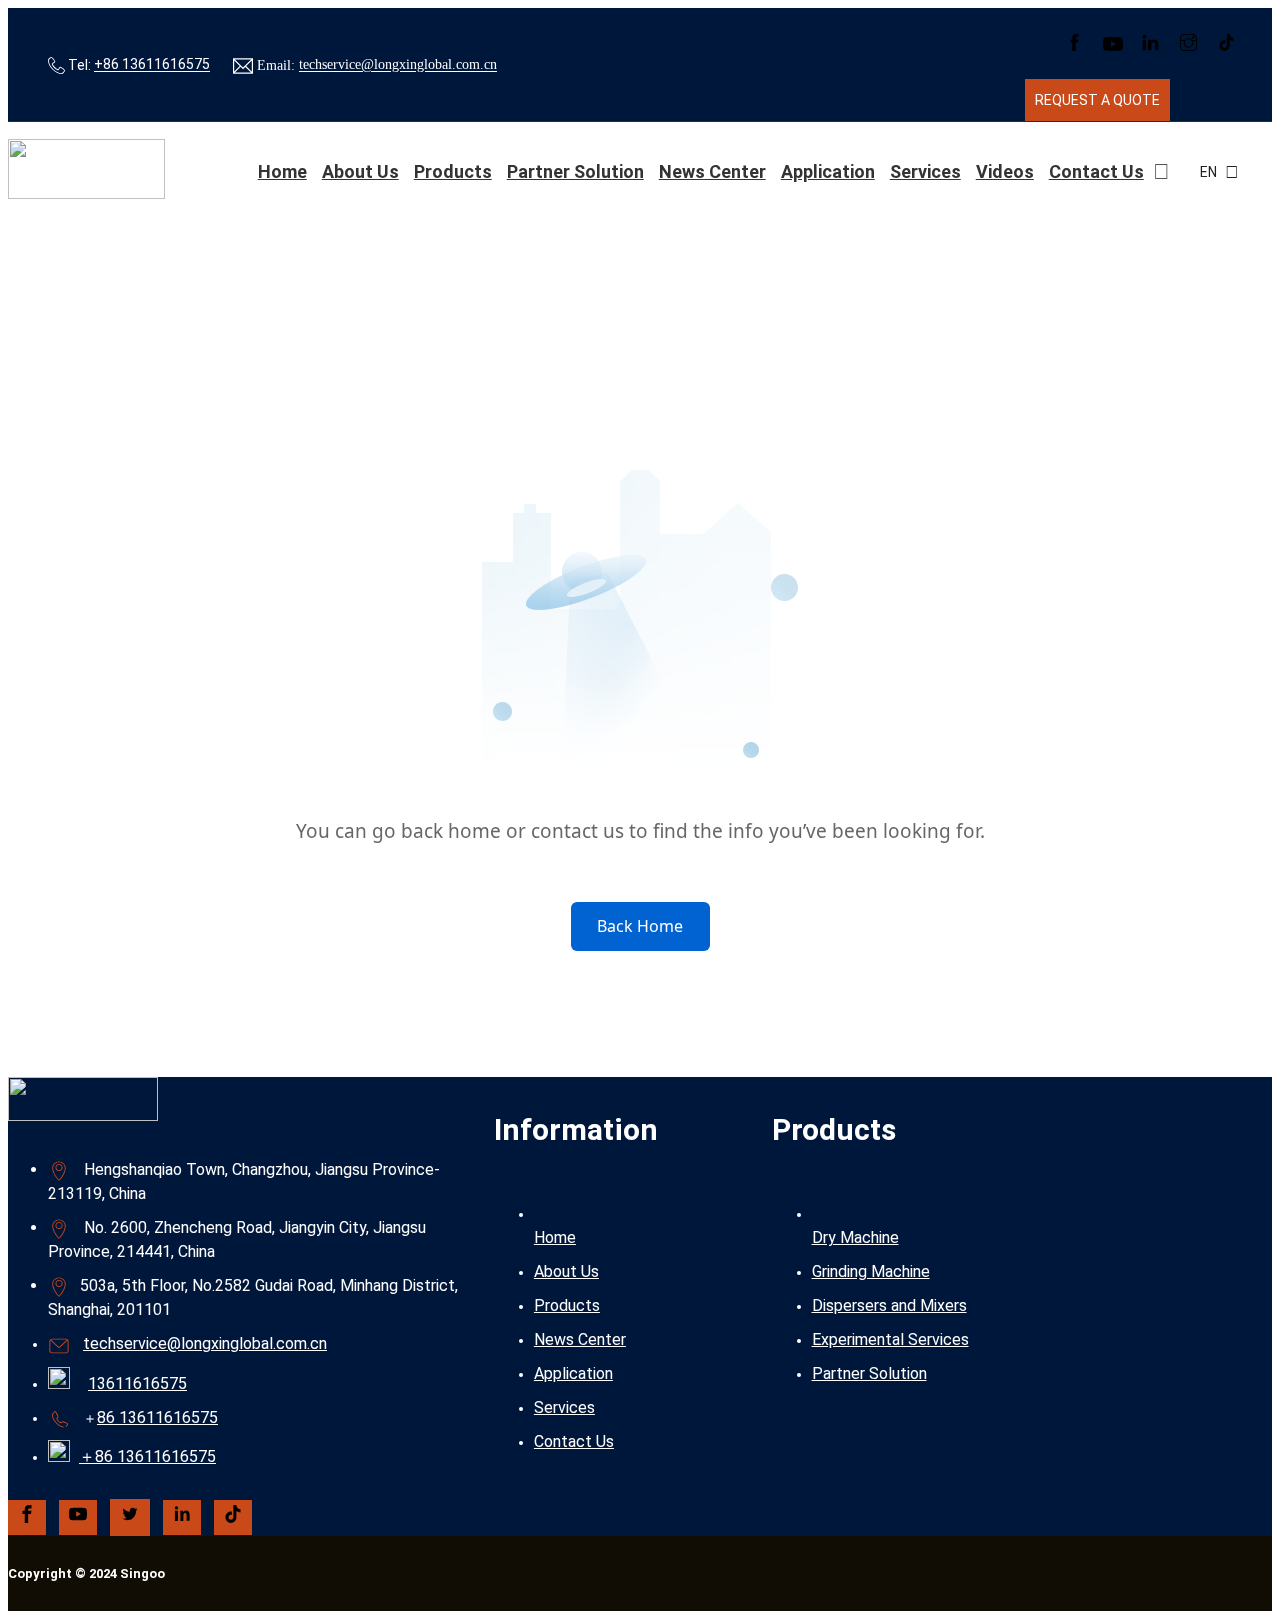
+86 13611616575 (152, 65)
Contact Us (1096, 171)
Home (282, 171)
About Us (566, 1271)
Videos (1005, 171)
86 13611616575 (157, 1417)
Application (828, 171)
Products (453, 171)
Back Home (640, 926)
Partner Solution (575, 171)
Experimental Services (890, 1339)
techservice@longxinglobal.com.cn (398, 65)
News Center (712, 171)
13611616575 (137, 1383)
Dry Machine (855, 1237)
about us (360, 171)
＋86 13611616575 (147, 1456)
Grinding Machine (871, 1271)
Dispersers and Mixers (889, 1305)
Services (925, 171)
